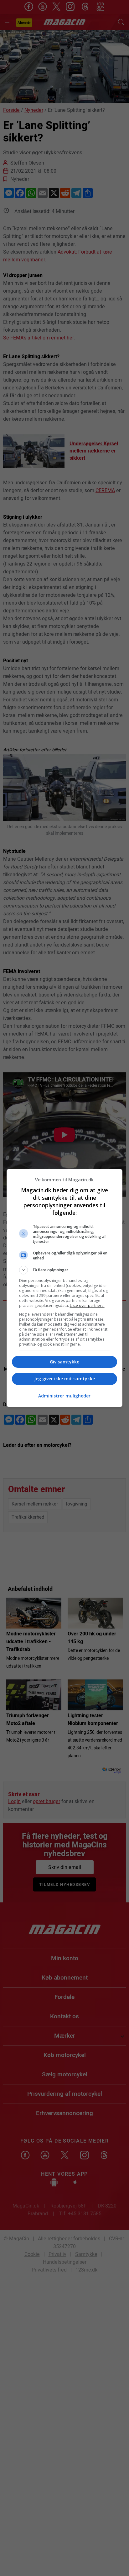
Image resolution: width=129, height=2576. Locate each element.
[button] (65, 1270)
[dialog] (65, 1288)
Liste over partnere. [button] (87, 1305)
